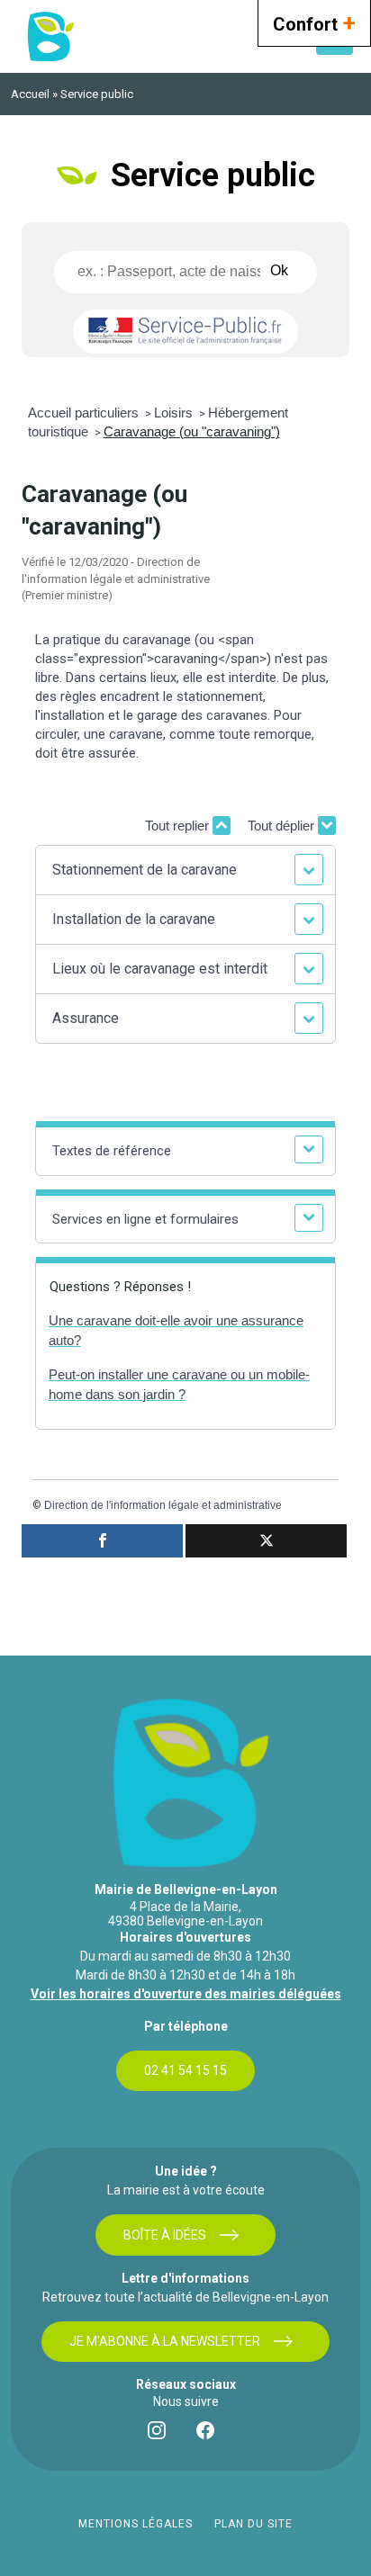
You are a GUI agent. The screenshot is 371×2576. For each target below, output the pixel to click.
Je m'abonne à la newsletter (165, 2341)
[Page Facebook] (210, 2435)
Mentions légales (136, 2524)
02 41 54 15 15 (185, 2070)
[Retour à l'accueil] (49, 36)
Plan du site (253, 2524)
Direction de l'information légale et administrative (163, 1505)
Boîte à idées (165, 2235)
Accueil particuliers (85, 413)
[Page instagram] (161, 2435)
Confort (314, 22)
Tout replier (179, 826)
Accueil (30, 94)
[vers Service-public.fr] (185, 332)
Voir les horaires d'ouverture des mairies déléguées (186, 1994)
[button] (185, 870)
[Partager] (102, 1541)
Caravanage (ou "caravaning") (192, 431)
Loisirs (175, 413)
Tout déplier (283, 826)
